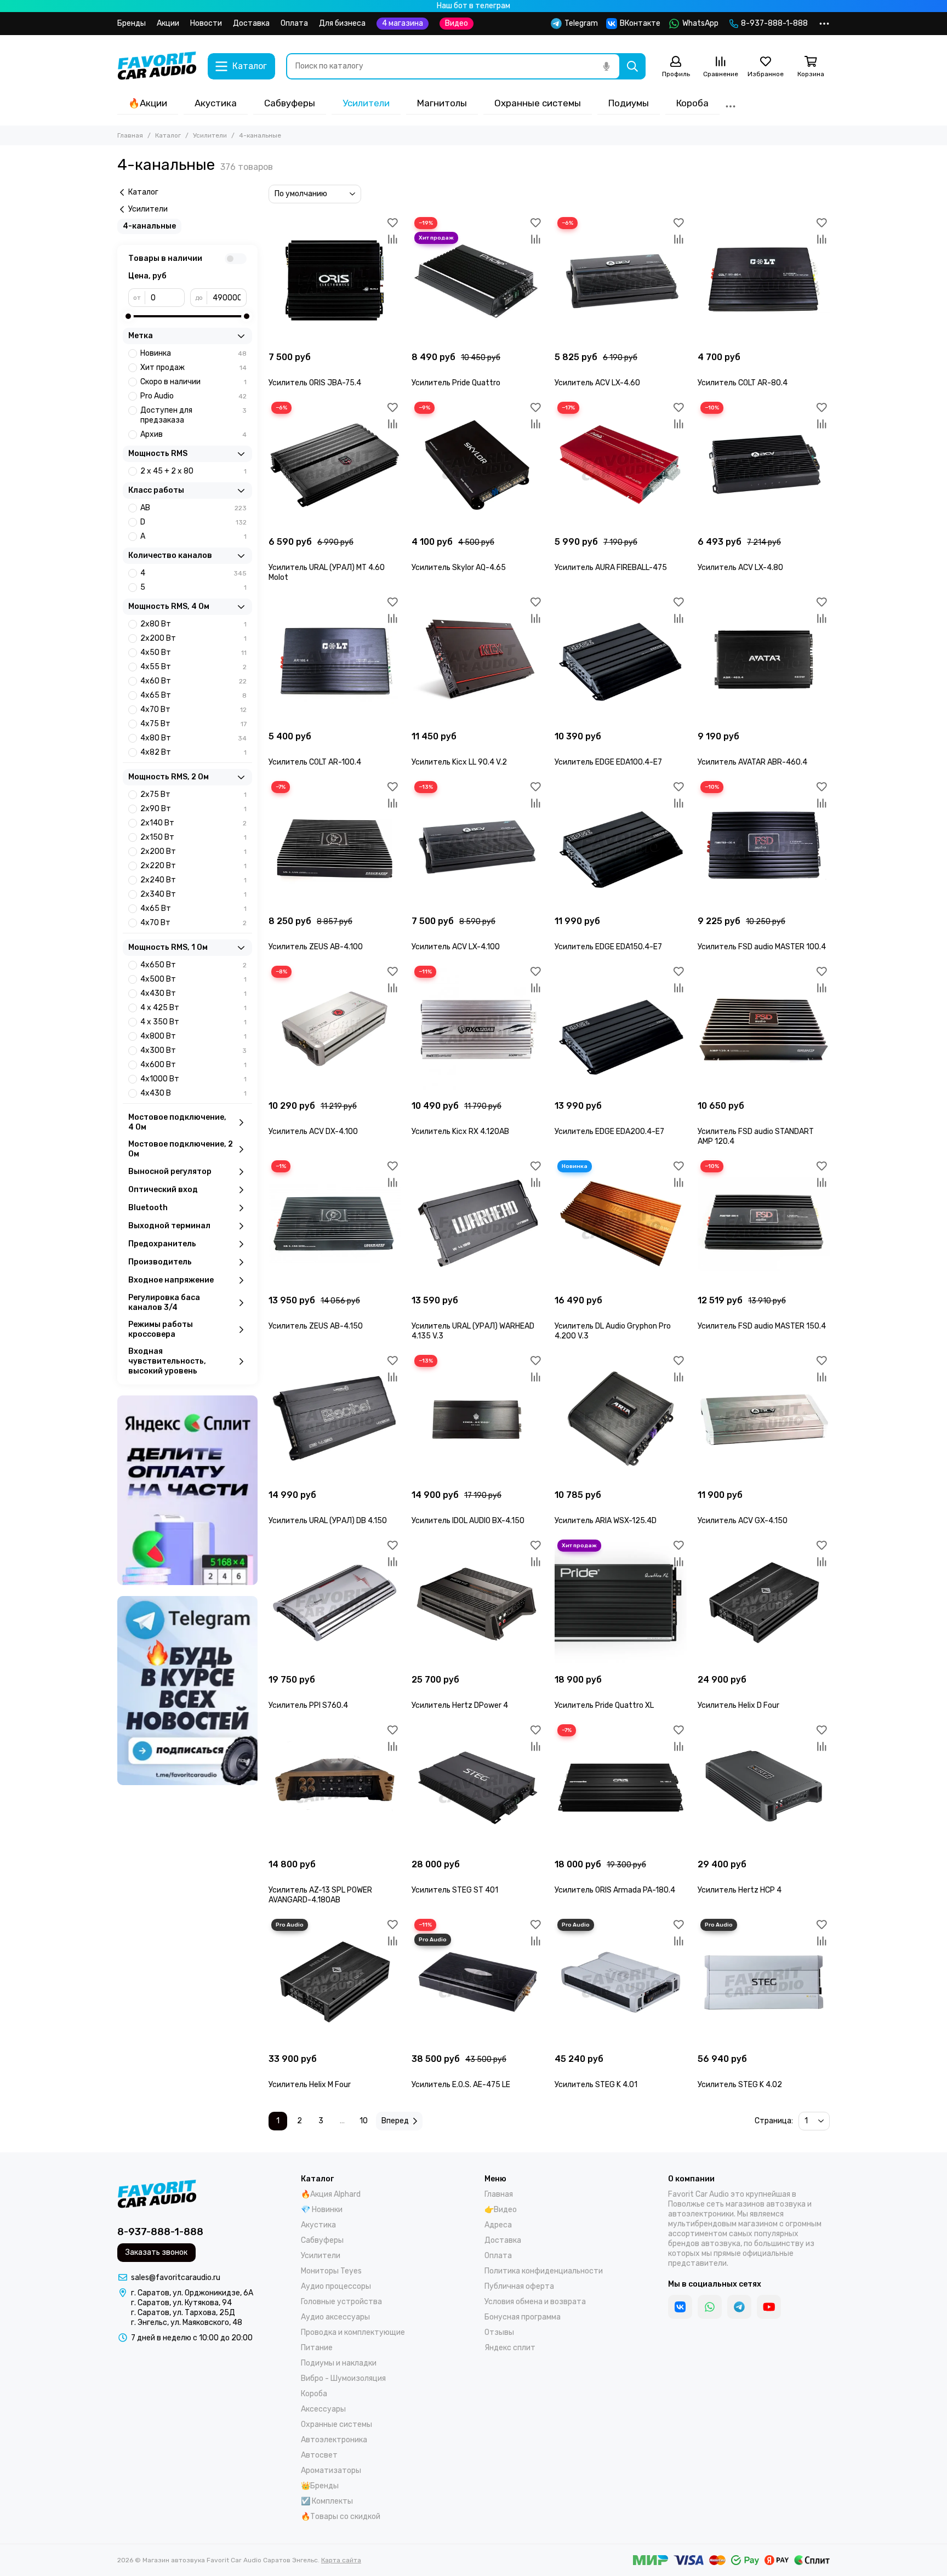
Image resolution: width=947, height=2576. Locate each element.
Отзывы (499, 2332)
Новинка (193, 353)
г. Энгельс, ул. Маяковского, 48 (187, 2323)
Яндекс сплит (510, 2348)
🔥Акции (148, 103)
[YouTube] (769, 2307)
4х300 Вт (193, 1050)
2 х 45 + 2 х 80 (193, 471)
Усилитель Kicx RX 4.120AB (460, 1132)
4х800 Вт (193, 1036)
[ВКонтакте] (680, 2307)
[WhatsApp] (710, 2307)
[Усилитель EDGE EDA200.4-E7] (621, 1029)
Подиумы (629, 103)
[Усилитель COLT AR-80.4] (764, 280)
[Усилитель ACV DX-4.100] (335, 1029)
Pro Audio (193, 396)
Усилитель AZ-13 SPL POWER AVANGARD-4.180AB (320, 1895)
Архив (193, 434)
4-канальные (149, 226)
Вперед (395, 2121)
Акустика (216, 103)
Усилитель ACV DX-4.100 (313, 1132)
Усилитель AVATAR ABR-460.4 (752, 762)
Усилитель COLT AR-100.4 (315, 762)
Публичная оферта (519, 2286)
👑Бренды (320, 2486)
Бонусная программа (523, 2317)
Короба (692, 103)
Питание (317, 2348)
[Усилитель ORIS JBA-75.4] (335, 280)
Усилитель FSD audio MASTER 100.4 (762, 947)
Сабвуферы (290, 103)
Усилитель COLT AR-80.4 (743, 383)
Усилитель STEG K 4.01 (596, 2085)
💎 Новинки (322, 2210)
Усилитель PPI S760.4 (308, 1705)
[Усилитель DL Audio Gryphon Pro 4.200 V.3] (621, 1224)
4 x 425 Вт (193, 1008)
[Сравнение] (392, 239)
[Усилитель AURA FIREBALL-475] (621, 465)
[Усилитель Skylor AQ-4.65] (478, 465)
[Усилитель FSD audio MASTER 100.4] (764, 844)
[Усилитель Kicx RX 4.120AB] (478, 1029)
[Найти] (632, 66)
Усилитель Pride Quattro (456, 383)
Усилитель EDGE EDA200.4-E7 (609, 1132)
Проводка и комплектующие (353, 2332)
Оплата (294, 23)
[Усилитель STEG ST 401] (478, 1788)
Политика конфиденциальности (544, 2271)
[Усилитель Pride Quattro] (478, 280)
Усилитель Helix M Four (310, 2085)
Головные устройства (341, 2302)
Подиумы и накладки (339, 2363)
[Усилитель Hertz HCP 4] (764, 1788)
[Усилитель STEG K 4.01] (621, 1982)
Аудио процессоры (336, 2286)
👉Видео (501, 2210)
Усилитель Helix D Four (738, 1705)
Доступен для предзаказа (193, 415)
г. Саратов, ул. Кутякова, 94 (181, 2303)
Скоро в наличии (193, 382)
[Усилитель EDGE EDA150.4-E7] (621, 844)
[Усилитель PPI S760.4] (335, 1603)
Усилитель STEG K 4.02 (740, 2085)
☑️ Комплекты (327, 2501)
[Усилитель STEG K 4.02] (764, 1982)
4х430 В (193, 1093)
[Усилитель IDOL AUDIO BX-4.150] (478, 1418)
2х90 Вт (193, 809)
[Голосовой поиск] (606, 66)
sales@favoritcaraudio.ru (176, 2278)
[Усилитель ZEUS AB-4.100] (335, 844)
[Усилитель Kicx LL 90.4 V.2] (478, 660)
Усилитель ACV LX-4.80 (740, 568)
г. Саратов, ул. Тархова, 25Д (183, 2313)
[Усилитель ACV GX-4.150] (764, 1418)
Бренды (132, 23)
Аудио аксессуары (335, 2317)
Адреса (498, 2225)
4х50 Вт (193, 652)
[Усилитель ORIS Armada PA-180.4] (621, 1788)
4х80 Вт (193, 738)
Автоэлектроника (334, 2440)
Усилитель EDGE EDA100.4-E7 (608, 762)
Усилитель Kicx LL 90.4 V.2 (459, 762)
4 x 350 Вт (193, 1022)
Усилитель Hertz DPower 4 (460, 1705)
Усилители (366, 103)
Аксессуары (323, 2409)
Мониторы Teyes (331, 2271)
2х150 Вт (193, 837)
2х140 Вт (193, 823)
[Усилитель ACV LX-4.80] (764, 465)
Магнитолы (442, 103)
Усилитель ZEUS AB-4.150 (316, 1326)
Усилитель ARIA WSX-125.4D (606, 1521)
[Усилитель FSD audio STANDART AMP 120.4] (764, 1029)
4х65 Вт (193, 695)
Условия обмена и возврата (535, 2302)
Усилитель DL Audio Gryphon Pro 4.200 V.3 (613, 1331)
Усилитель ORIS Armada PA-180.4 (615, 1890)
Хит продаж (193, 367)
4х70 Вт (193, 709)
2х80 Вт (193, 624)
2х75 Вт (193, 794)
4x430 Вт (193, 993)
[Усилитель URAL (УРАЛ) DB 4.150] (335, 1418)
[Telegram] (739, 2307)
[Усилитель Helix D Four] (764, 1603)
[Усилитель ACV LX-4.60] (621, 280)
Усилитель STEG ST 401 (455, 1890)
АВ (193, 508)
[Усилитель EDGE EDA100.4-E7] (621, 660)
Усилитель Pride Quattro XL (604, 1705)
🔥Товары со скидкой (341, 2517)
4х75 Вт (193, 724)
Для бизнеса (342, 23)
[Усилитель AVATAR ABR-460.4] (764, 660)
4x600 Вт (193, 1065)
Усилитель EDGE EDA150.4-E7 (608, 947)
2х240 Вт (193, 880)
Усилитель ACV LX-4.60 (597, 383)
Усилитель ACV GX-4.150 (743, 1521)
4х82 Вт (193, 752)
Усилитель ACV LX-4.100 (456, 947)
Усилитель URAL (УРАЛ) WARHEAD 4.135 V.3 (473, 1331)
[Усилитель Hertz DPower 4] (478, 1603)
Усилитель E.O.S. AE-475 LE (461, 2085)
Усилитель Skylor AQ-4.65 (459, 568)
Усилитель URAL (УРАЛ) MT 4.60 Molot (327, 572)
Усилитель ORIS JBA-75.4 (315, 383)
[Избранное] (392, 223)
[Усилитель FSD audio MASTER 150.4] (764, 1224)
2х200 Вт (193, 638)
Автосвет (319, 2455)
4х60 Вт (193, 681)
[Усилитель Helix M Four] (335, 1982)
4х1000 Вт (193, 1079)
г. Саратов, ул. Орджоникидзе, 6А (192, 2293)
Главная (130, 135)
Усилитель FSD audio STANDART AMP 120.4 (756, 1136)
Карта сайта (341, 2560)
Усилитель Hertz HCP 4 (740, 1890)
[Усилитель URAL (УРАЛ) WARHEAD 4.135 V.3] (478, 1224)
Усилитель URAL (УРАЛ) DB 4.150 (328, 1521)
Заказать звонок (156, 2252)
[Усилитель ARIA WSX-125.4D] (621, 1418)
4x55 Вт (193, 667)
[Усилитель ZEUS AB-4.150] (335, 1224)
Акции (168, 23)
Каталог (168, 135)
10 (364, 2121)
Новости (206, 23)
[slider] (128, 316)
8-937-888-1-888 (774, 23)
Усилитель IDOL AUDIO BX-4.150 (468, 1521)
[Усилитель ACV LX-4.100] (478, 844)
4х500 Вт (193, 979)
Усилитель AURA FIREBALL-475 (611, 568)
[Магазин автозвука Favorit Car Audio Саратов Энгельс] (157, 66)
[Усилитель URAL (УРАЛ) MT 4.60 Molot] (335, 465)
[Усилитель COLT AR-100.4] (335, 660)
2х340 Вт (193, 894)
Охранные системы (538, 103)
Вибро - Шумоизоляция (343, 2378)
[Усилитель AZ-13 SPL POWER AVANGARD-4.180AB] (335, 1788)
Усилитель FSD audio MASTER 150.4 (762, 1326)
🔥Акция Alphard (331, 2194)
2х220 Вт (193, 866)
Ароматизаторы (331, 2470)
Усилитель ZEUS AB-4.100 (316, 947)
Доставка (251, 23)
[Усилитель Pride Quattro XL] (621, 1603)
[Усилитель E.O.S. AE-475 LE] (478, 1982)
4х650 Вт (193, 965)
